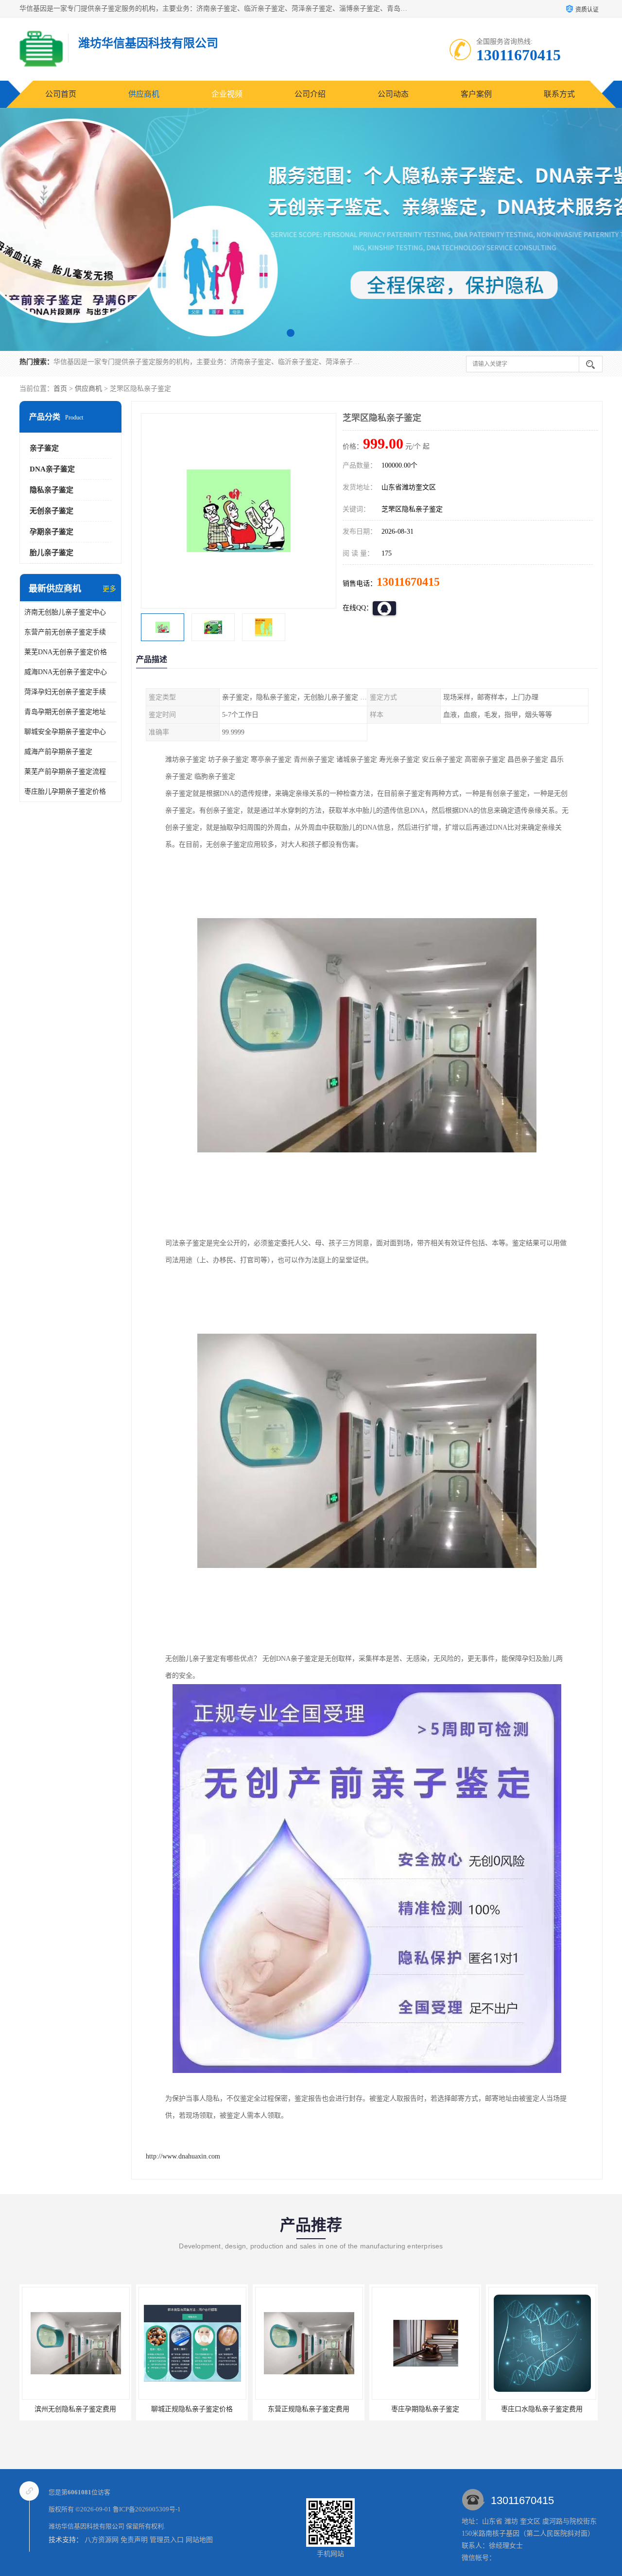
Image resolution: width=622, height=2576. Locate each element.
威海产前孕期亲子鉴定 (58, 752)
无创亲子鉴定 (52, 511)
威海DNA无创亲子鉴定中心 (66, 672)
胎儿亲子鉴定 (52, 553)
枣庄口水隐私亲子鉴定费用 (425, 2409)
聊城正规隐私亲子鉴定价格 (75, 2409)
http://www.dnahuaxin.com (183, 2156)
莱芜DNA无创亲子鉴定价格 (66, 652)
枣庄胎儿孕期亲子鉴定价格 (65, 792)
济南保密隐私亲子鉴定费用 (542, 2409)
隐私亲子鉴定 (52, 490)
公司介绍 (310, 94)
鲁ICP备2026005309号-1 (147, 2509)
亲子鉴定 (44, 448)
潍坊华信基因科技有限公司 (86, 2526)
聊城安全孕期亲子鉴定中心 (65, 732)
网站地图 (199, 2540)
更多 (109, 589)
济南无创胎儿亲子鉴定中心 (65, 612)
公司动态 (393, 94)
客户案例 (476, 94)
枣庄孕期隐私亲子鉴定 (309, 2409)
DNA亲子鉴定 (52, 469)
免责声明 (134, 2540)
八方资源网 (102, 2540)
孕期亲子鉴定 (52, 532)
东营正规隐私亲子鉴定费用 (192, 2409)
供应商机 (144, 94)
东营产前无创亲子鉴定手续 (65, 632)
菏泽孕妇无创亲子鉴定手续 (65, 692)
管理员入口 (167, 2540)
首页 (60, 389)
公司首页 (61, 94)
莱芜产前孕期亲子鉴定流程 (65, 772)
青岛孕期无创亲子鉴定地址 (65, 712)
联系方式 (559, 94)
